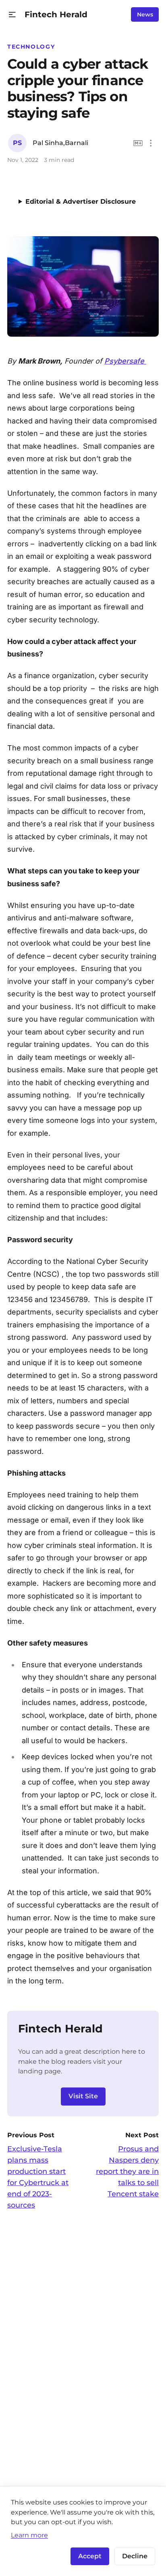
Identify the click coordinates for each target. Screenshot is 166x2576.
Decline (135, 2556)
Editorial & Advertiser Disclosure (81, 201)
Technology (31, 47)
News (145, 14)
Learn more (29, 2535)
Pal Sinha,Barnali (60, 143)
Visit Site (83, 2096)
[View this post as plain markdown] (138, 143)
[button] (12, 15)
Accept (90, 2556)
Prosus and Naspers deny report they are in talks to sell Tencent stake (127, 2171)
